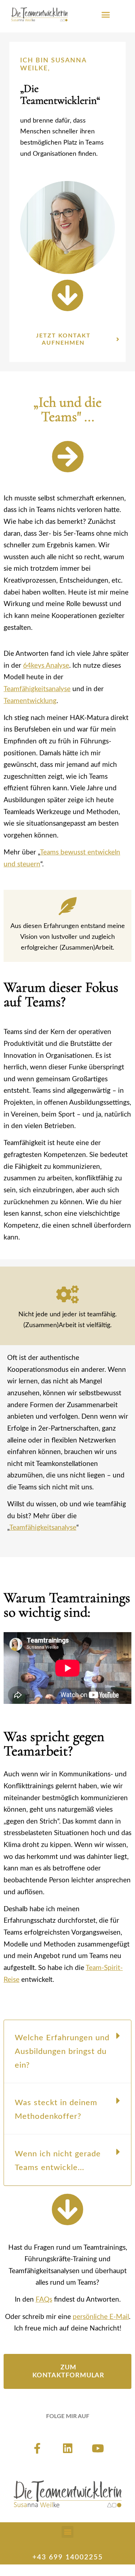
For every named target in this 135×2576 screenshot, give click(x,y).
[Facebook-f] (37, 2448)
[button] (105, 14)
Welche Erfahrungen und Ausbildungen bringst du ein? (62, 2051)
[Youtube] (98, 2448)
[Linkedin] (68, 2448)
